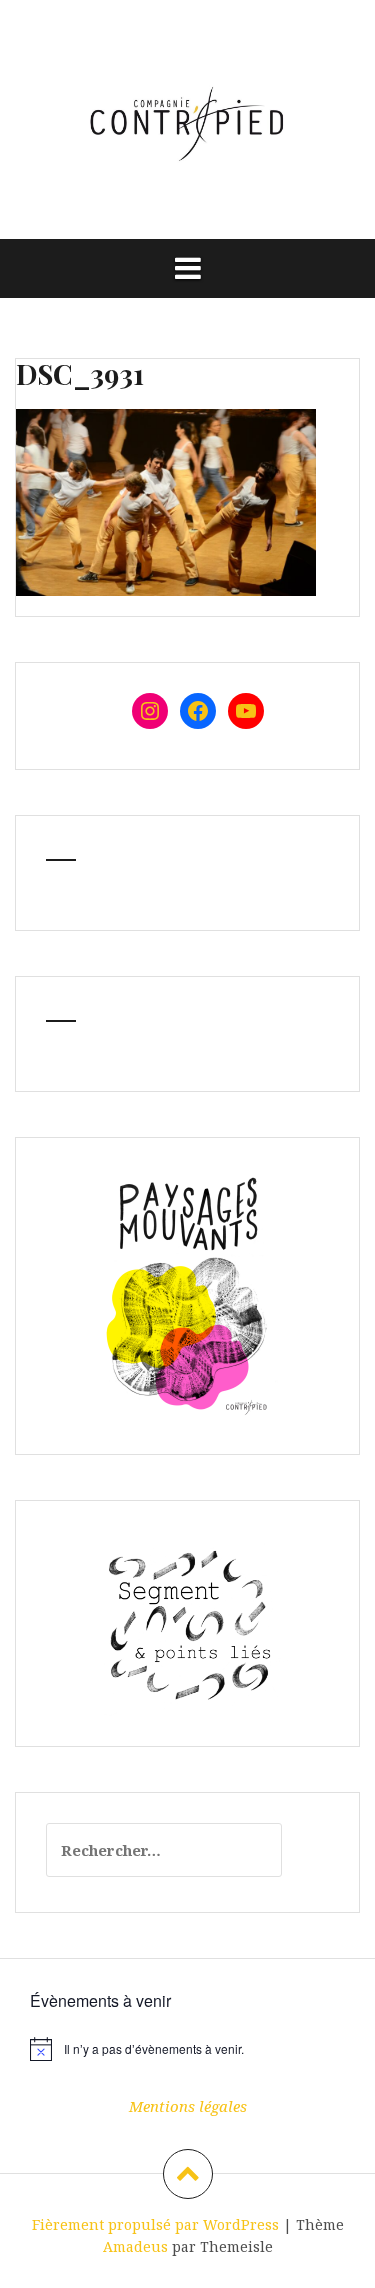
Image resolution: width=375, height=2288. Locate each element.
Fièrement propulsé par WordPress (155, 2224)
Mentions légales (188, 2106)
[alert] (187, 2049)
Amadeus (135, 2246)
